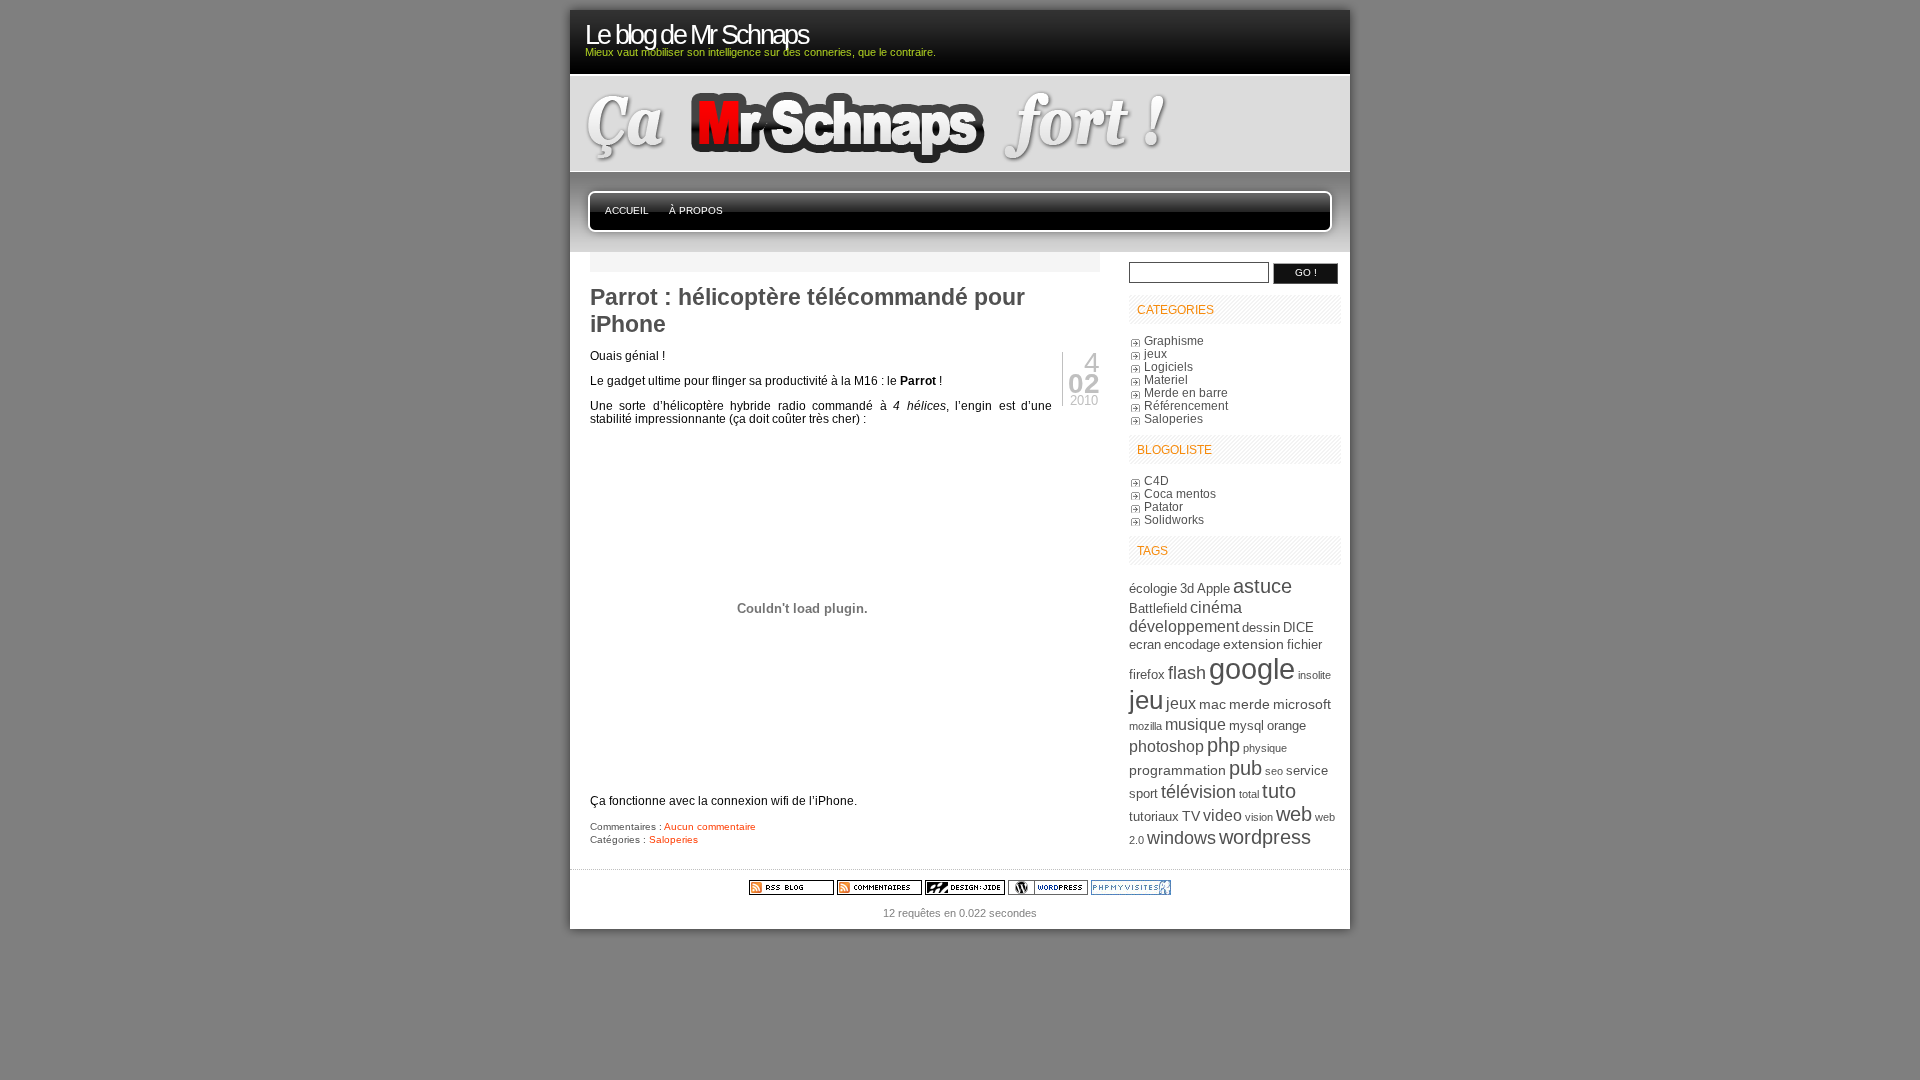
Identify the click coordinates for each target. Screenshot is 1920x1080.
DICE (1298, 628)
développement (1184, 626)
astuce (1262, 586)
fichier (1304, 645)
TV (1191, 816)
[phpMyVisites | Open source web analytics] (1131, 891)
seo (1274, 771)
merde (1249, 704)
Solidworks (1174, 519)
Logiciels (1168, 366)
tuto (1279, 791)
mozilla (1145, 726)
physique (1265, 748)
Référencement (1186, 405)
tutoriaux (1154, 817)
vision (1259, 817)
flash (1187, 673)
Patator (1163, 506)
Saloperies (673, 839)
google (1252, 668)
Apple (1213, 589)
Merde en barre (1186, 392)
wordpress (1265, 837)
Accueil (627, 210)
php (1223, 745)
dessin (1261, 628)
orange (1286, 726)
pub (1245, 768)
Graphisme (1174, 340)
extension (1253, 644)
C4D (1156, 480)
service (1307, 771)
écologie (1153, 589)
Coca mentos (1180, 493)
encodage (1192, 645)
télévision (1198, 792)
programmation (1177, 770)
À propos (696, 210)
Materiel (1166, 379)
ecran (1145, 645)
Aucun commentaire (710, 826)
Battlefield (1158, 609)
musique (1195, 724)
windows (1181, 838)
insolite (1314, 675)
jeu (1146, 700)
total (1249, 794)
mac (1212, 704)
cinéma (1216, 607)
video (1222, 815)
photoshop (1166, 746)
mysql (1246, 726)
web (1294, 814)
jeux (1155, 353)
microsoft (1302, 704)
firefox (1147, 675)
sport (1143, 794)
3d (1187, 589)
